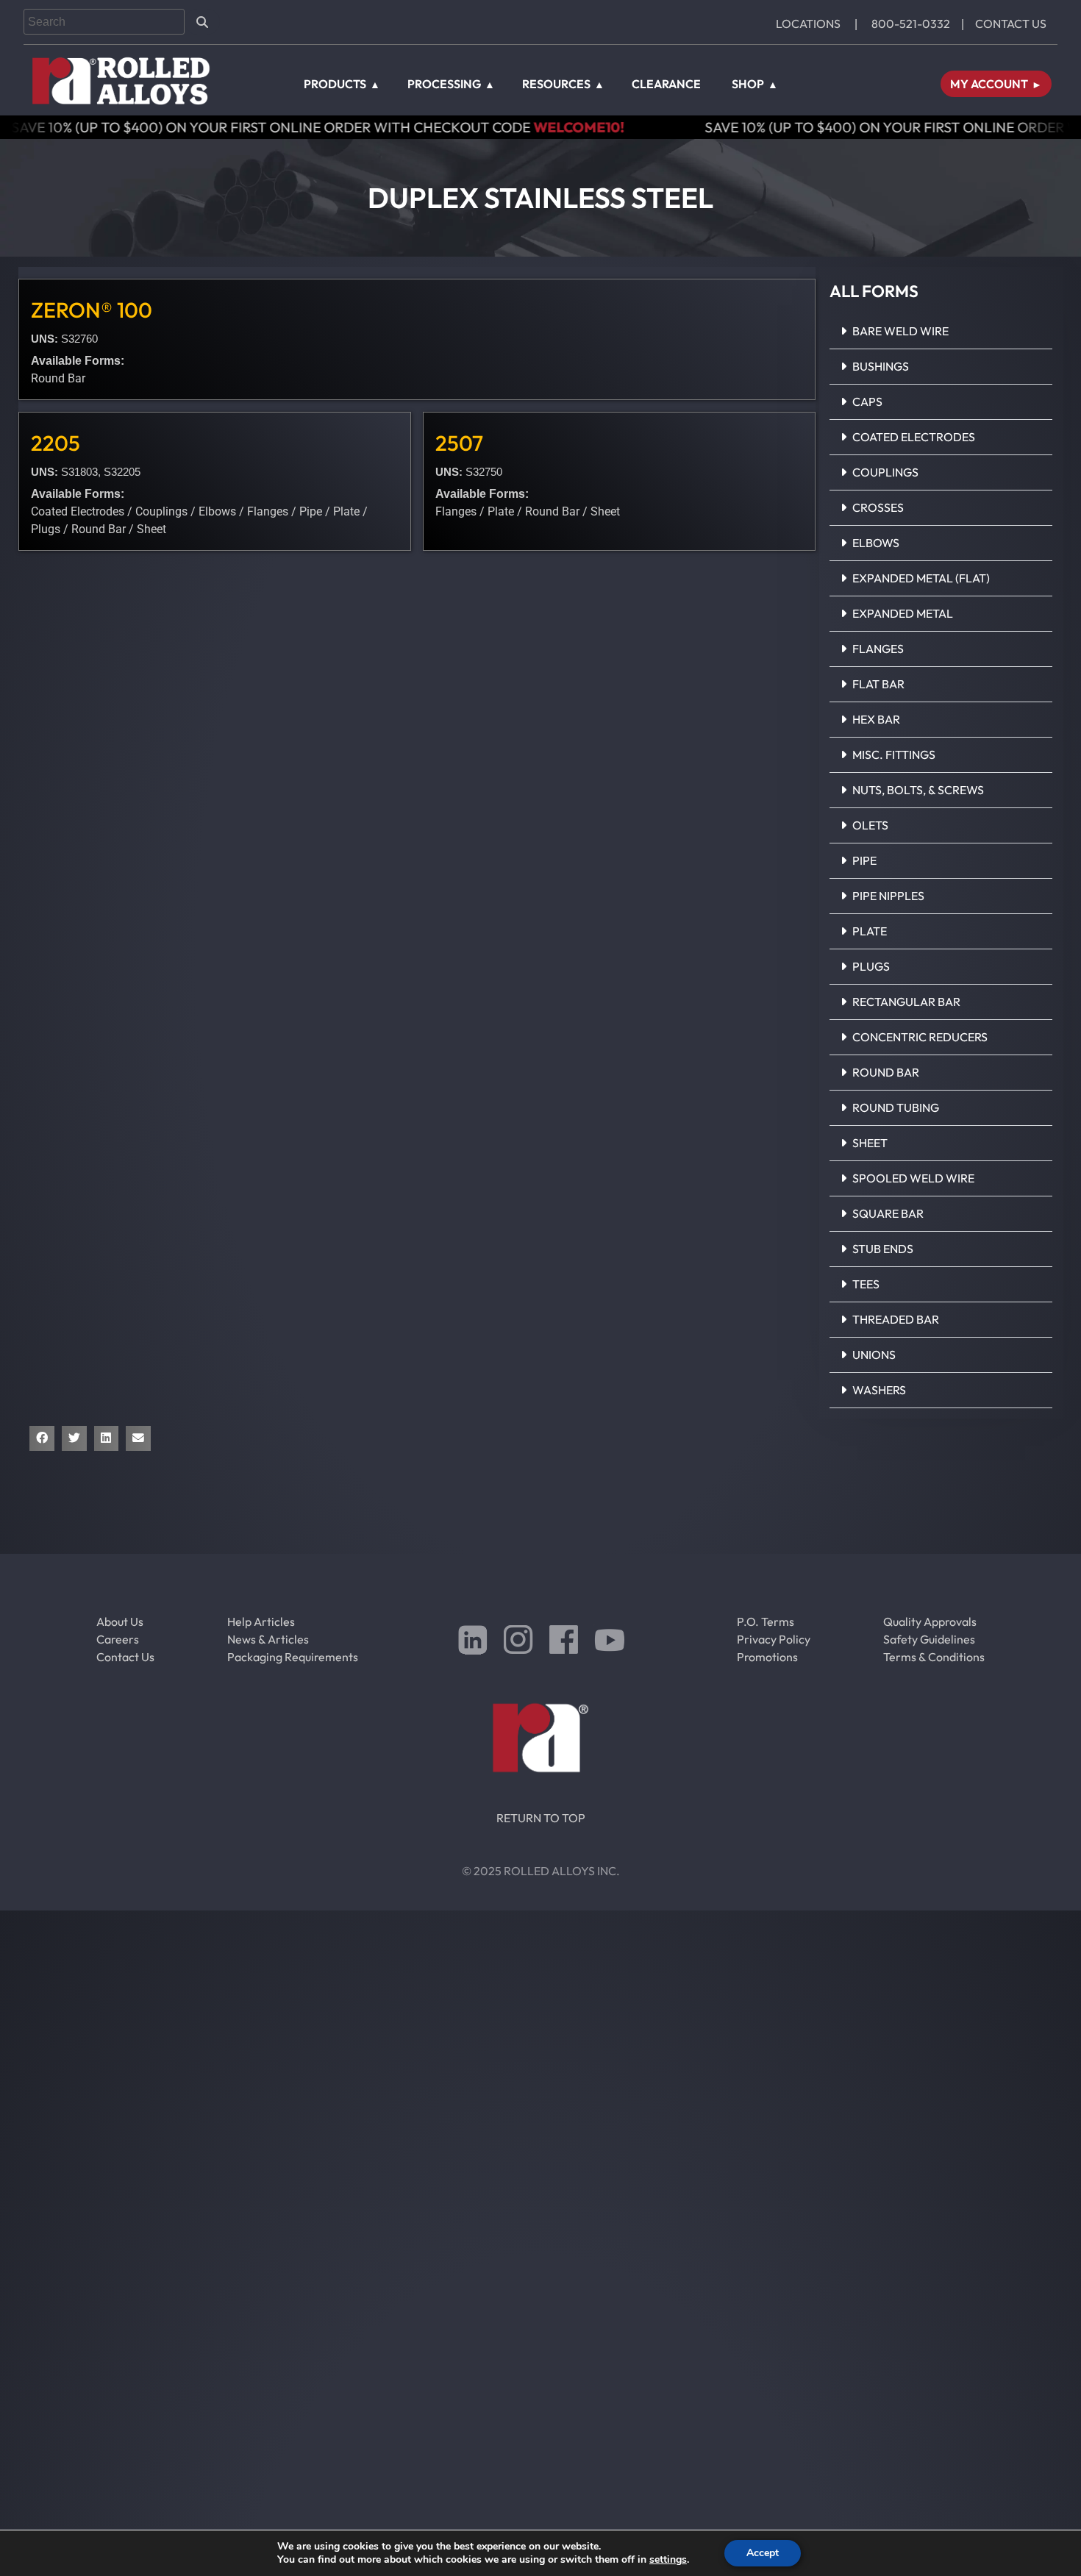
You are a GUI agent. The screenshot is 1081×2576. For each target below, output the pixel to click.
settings (668, 2560)
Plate (870, 931)
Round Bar (886, 1072)
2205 (56, 443)
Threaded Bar (896, 1319)
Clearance (666, 84)
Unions (874, 1355)
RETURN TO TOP (541, 1818)
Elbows (876, 543)
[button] (941, 332)
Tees (866, 1284)
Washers (879, 1390)
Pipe (864, 860)
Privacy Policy (774, 1639)
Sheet (870, 1143)
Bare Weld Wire (900, 331)
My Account (989, 84)
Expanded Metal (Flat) (921, 578)
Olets (870, 825)
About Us (120, 1621)
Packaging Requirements (293, 1657)
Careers (118, 1639)
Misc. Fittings (894, 754)
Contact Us (1011, 24)
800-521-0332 (911, 24)
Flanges (878, 649)
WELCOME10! (425, 127)
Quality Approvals (930, 1621)
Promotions (767, 1657)
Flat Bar (878, 684)
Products (335, 84)
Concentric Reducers (920, 1037)
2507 (459, 443)
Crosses (878, 507)
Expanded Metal (903, 613)
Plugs (871, 966)
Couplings (885, 472)
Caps (867, 402)
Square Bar (888, 1213)
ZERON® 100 (92, 310)
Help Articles (261, 1621)
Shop (748, 84)
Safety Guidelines (929, 1639)
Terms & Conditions (934, 1657)
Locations (808, 24)
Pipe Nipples (888, 896)
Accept (763, 2553)
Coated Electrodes (914, 437)
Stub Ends (883, 1249)
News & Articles (268, 1639)
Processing (444, 84)
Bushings (881, 366)
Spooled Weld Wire (913, 1178)
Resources (556, 84)
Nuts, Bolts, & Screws (918, 790)
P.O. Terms (766, 1621)
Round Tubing (896, 1107)
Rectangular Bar (906, 1002)
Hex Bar (876, 719)
